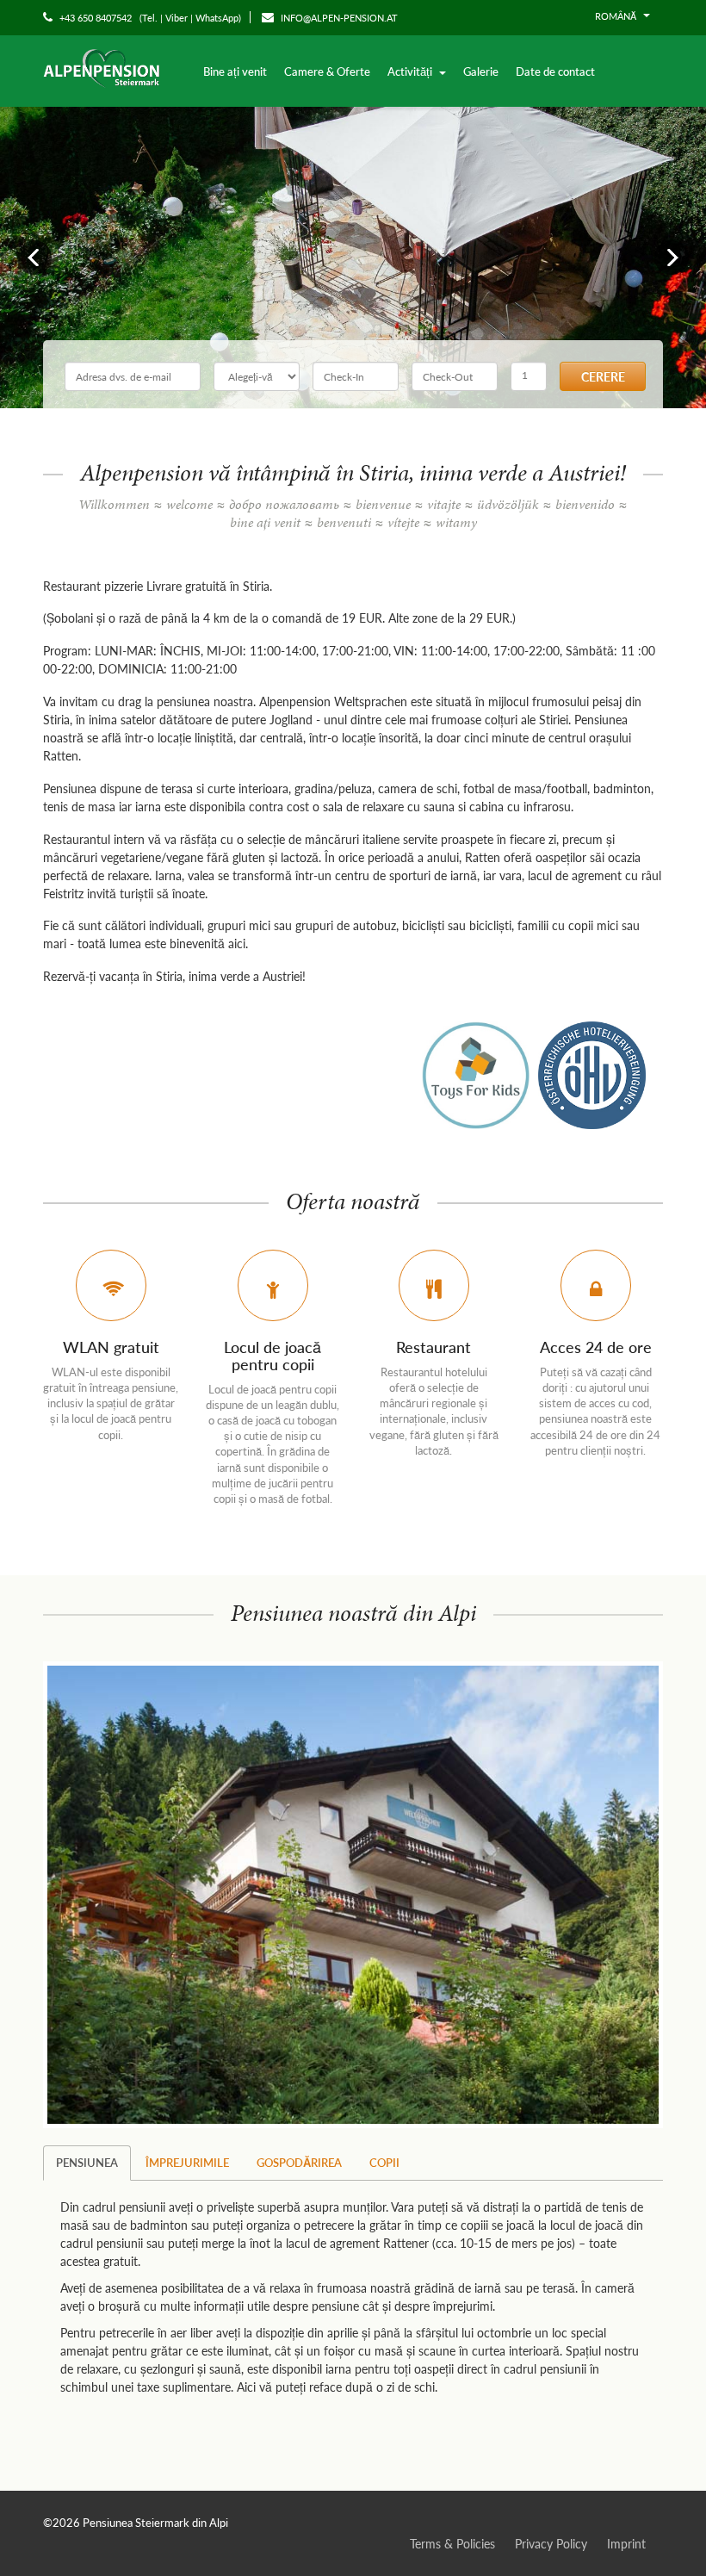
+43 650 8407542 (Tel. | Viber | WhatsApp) (149, 18)
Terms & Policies (452, 2543)
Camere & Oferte (327, 71)
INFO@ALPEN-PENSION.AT (338, 18)
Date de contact (555, 71)
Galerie (481, 71)
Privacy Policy (551, 2543)
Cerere (603, 376)
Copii (384, 2162)
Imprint (626, 2543)
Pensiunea (87, 2162)
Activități (411, 71)
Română (617, 16)
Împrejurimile (187, 2162)
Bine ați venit (235, 71)
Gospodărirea (299, 2162)
